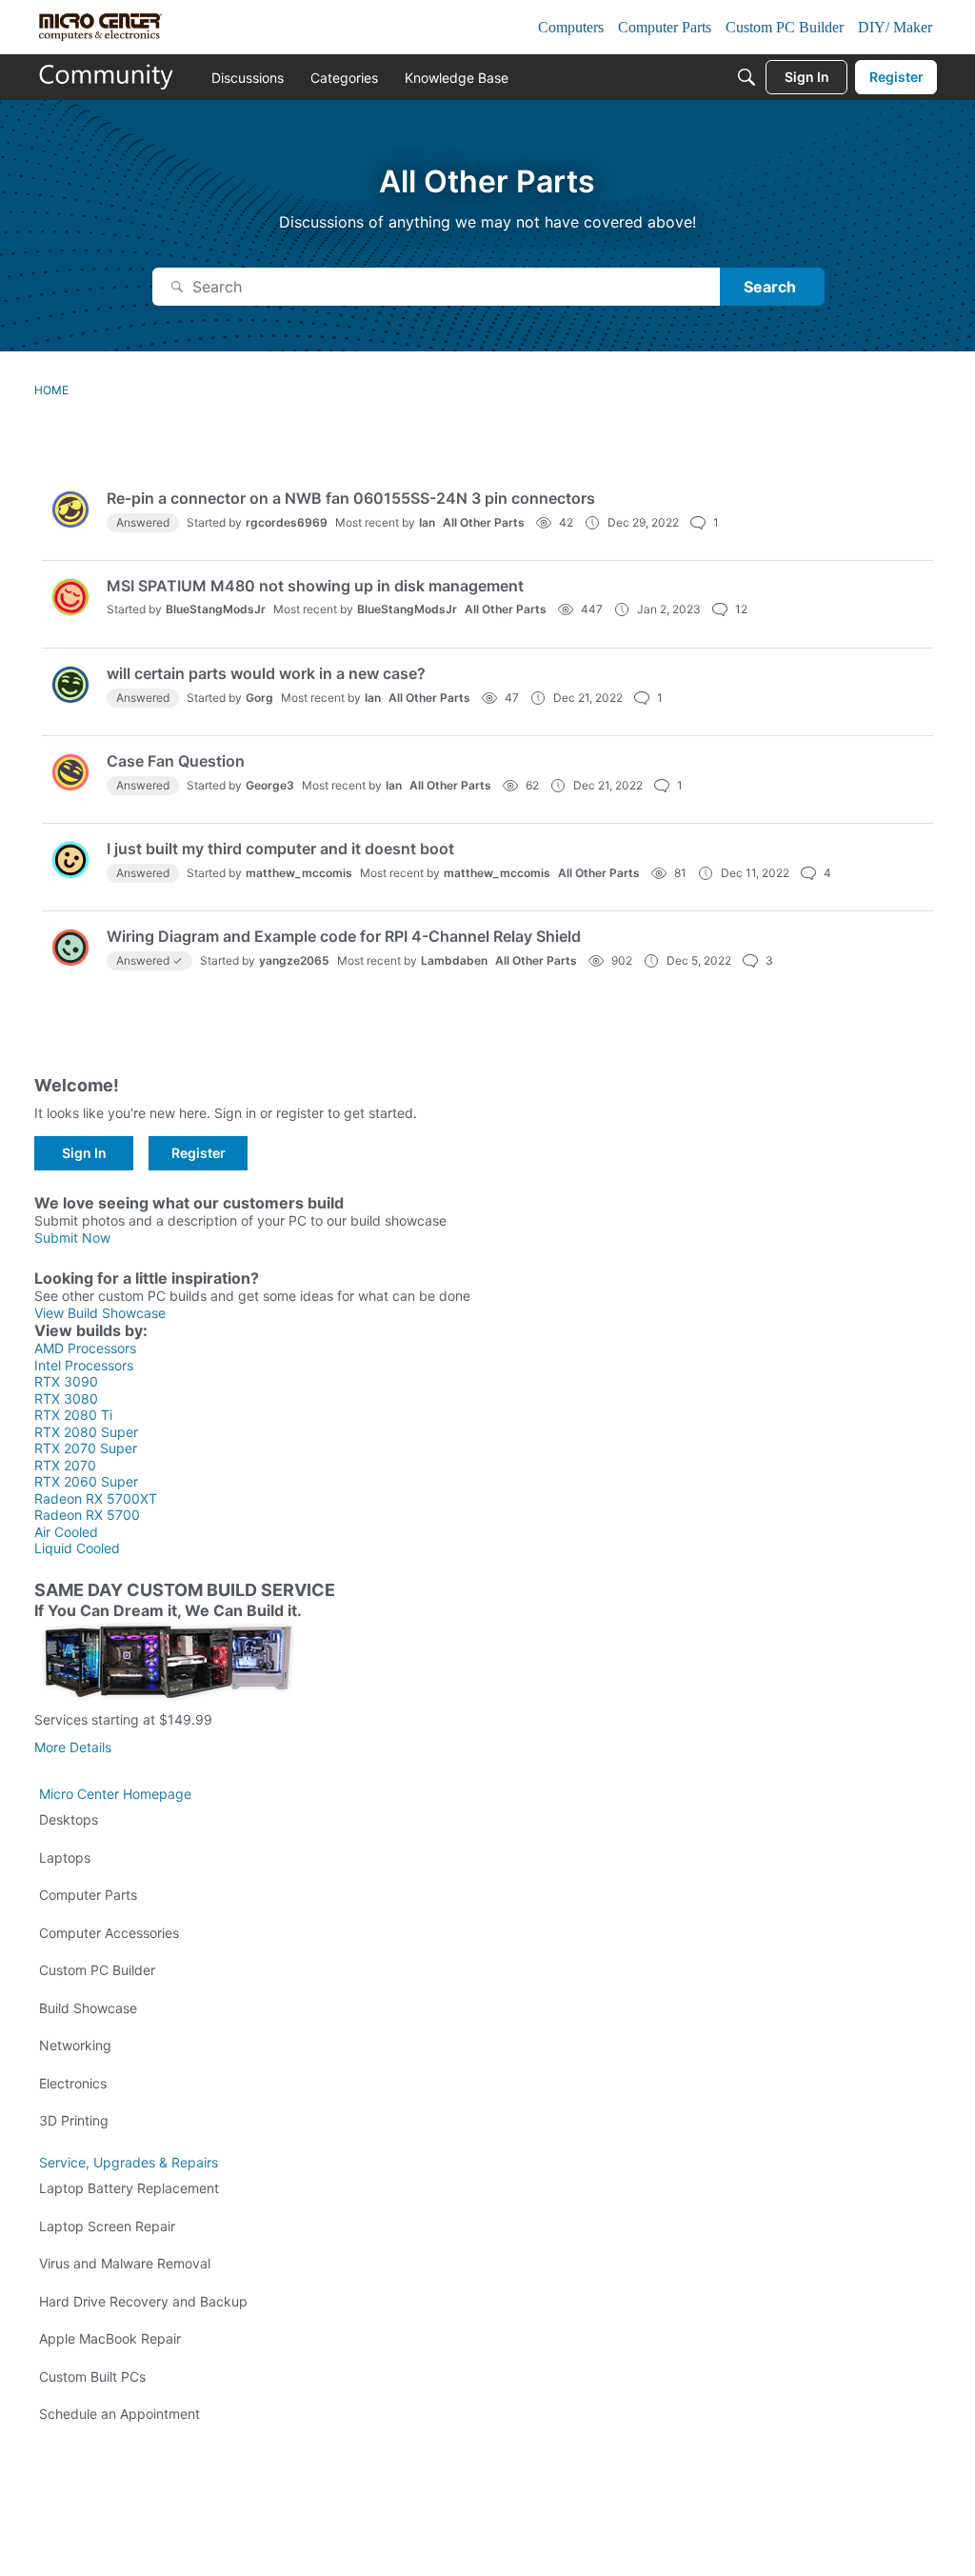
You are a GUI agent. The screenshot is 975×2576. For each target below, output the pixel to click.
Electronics (73, 2083)
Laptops (65, 1857)
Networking (75, 2045)
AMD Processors (85, 1348)
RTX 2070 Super (86, 1448)
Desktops (69, 1819)
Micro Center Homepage (115, 1794)
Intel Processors (84, 1365)
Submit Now (72, 1238)
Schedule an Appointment (119, 2414)
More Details (73, 1747)
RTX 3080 (66, 1398)
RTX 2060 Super (86, 1481)
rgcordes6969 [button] (287, 522)
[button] (70, 509)
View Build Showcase (100, 1313)
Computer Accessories (109, 1933)
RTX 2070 (65, 1465)
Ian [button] (427, 522)
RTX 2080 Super (86, 1432)
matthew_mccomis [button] (299, 873)
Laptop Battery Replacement (129, 2188)
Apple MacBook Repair (110, 2338)
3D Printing (74, 2120)
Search (770, 287)
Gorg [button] (259, 698)
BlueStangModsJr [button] (216, 609)
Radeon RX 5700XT (96, 1498)
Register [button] (199, 1153)
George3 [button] (270, 785)
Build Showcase (88, 2008)
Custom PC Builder (97, 1970)
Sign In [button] (84, 1153)
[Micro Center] (107, 77)
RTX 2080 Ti (73, 1415)
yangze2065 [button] (294, 960)
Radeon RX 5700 (87, 1515)
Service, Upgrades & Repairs (129, 2162)
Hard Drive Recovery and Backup (143, 2301)
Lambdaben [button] (454, 960)
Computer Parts (88, 1895)
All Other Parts (484, 522)
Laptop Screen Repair (107, 2226)
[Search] (746, 77)
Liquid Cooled (77, 1548)
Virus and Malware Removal (125, 2263)
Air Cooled (66, 1532)
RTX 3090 (66, 1381)
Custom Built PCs (92, 2376)
